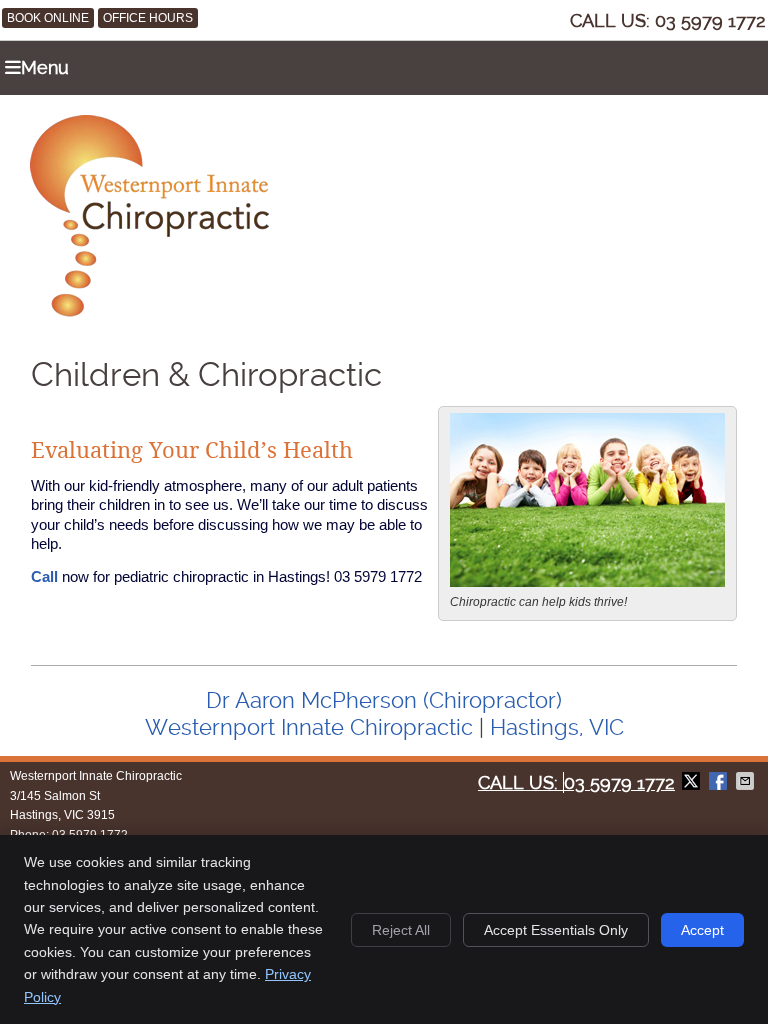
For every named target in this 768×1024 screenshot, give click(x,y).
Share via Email (747, 781)
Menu (45, 67)
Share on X (693, 781)
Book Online (48, 18)
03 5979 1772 (710, 20)
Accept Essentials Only (556, 930)
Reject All (401, 930)
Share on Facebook (720, 781)
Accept (702, 930)
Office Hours (148, 18)
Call (44, 576)
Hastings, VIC (557, 727)
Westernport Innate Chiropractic (309, 727)
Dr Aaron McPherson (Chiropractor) (384, 700)
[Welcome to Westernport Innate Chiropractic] (149, 311)
